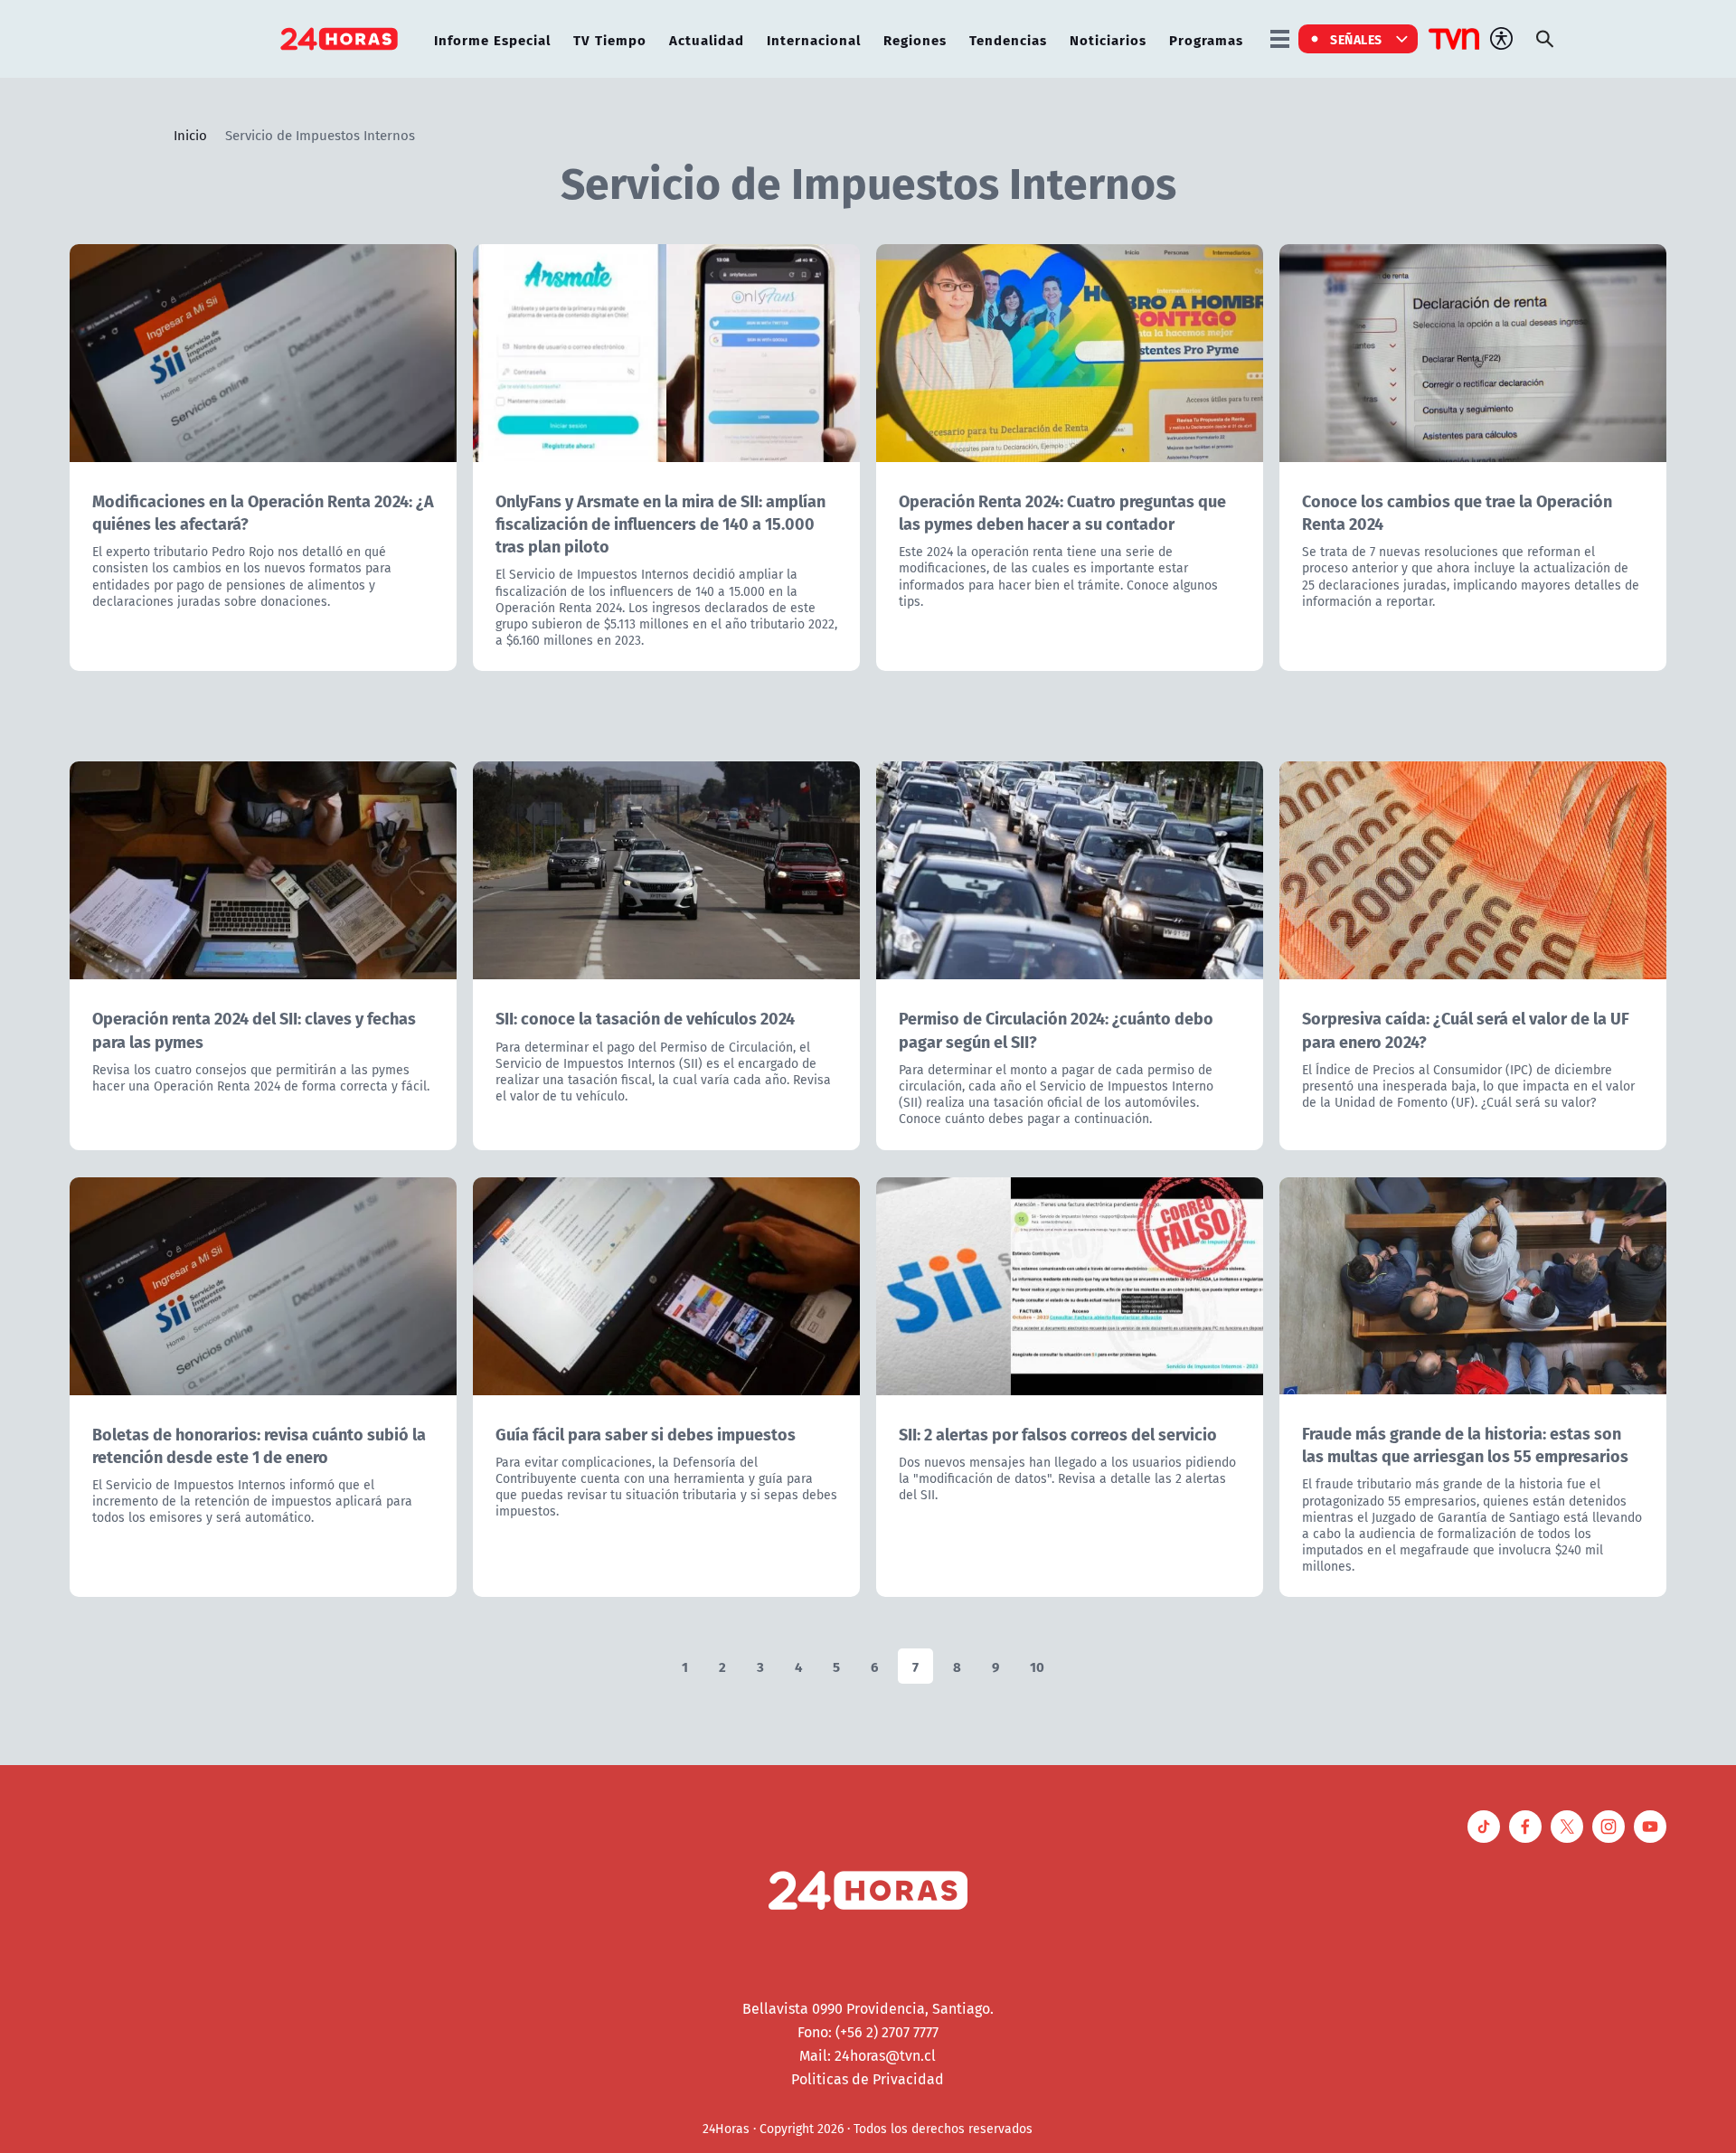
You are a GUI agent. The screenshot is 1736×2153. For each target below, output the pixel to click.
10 (1037, 1666)
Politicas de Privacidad (868, 2079)
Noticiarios (1108, 39)
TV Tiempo (610, 39)
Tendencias (1008, 39)
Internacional (814, 39)
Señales (1356, 39)
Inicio (190, 135)
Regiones (915, 39)
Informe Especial (492, 39)
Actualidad (707, 39)
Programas (1206, 39)
